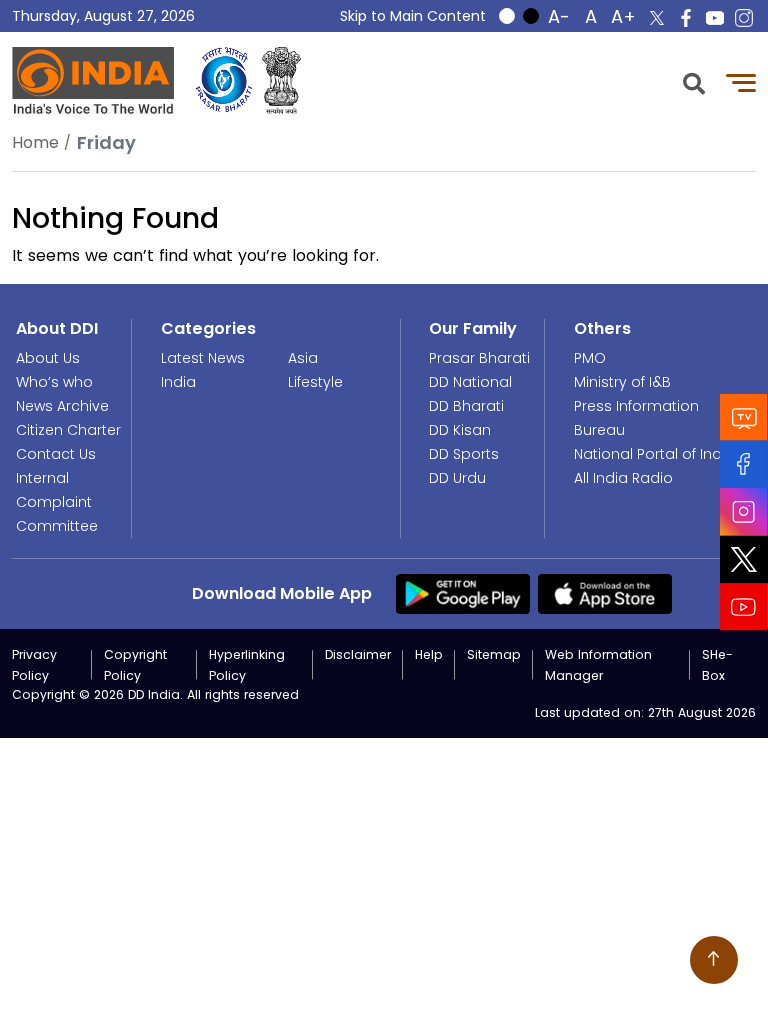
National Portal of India (654, 454)
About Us (48, 358)
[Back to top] (714, 960)
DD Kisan (460, 430)
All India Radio (623, 478)
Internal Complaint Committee (57, 502)
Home (35, 142)
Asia (303, 358)
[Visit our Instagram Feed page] (744, 512)
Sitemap (494, 654)
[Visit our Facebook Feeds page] (744, 464)
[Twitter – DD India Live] (657, 18)
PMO (590, 358)
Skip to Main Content (413, 16)
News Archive (62, 406)
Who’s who (54, 382)
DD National (470, 382)
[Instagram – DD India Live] (744, 18)
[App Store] (605, 593)
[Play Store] (463, 593)
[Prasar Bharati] (224, 80)
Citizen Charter (68, 430)
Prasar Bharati (479, 358)
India (178, 382)
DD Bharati (466, 406)
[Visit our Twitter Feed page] (744, 560)
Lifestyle (315, 382)
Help (429, 654)
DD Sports (464, 454)
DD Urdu (457, 478)
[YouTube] (744, 607)
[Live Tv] (744, 417)
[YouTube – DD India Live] (715, 18)
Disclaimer (358, 654)
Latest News (203, 358)
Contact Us (56, 454)
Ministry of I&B (622, 382)
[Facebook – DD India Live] (686, 18)
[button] (694, 81)
